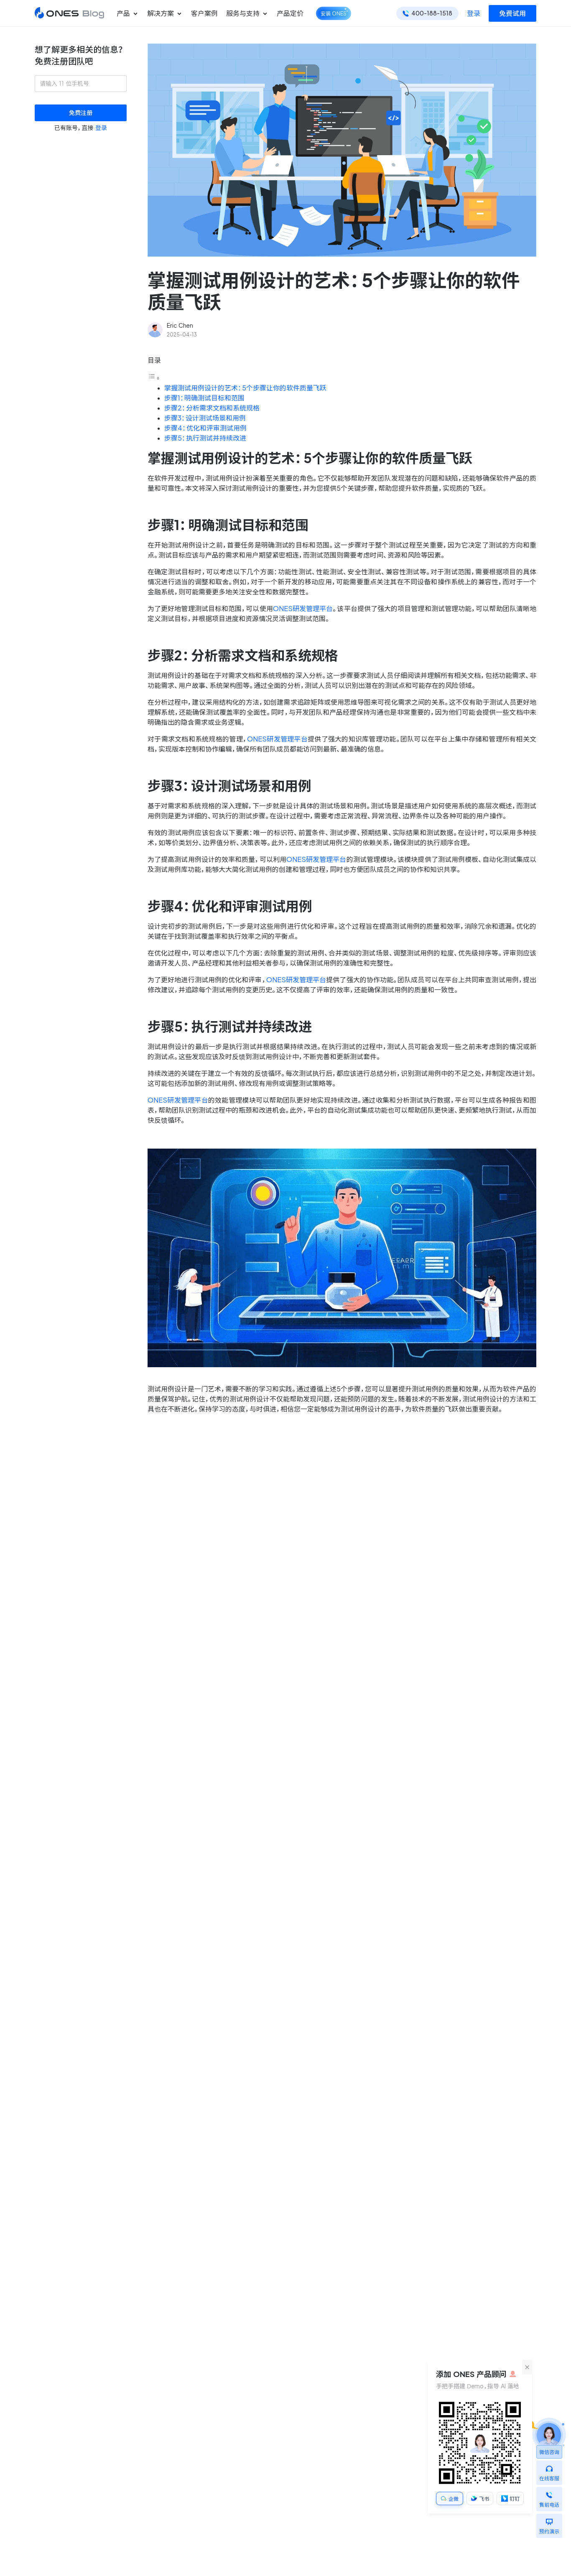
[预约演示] (549, 2520)
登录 (474, 13)
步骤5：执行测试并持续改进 (205, 438)
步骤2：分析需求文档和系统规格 (212, 408)
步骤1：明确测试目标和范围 (204, 398)
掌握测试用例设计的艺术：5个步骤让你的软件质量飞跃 (245, 388)
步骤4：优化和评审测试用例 (205, 428)
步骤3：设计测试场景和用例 (205, 418)
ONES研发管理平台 (303, 609)
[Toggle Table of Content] (154, 378)
